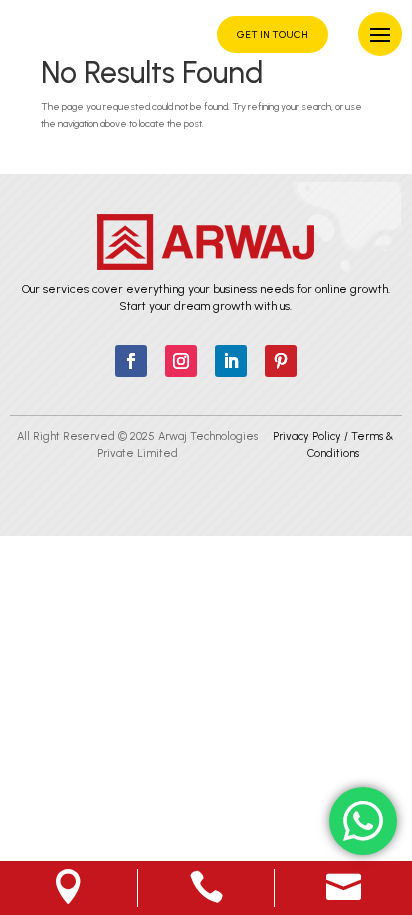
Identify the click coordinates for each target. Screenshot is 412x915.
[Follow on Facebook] (131, 361)
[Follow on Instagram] (181, 361)
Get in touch (272, 34)
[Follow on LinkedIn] (231, 361)
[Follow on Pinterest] (281, 361)
